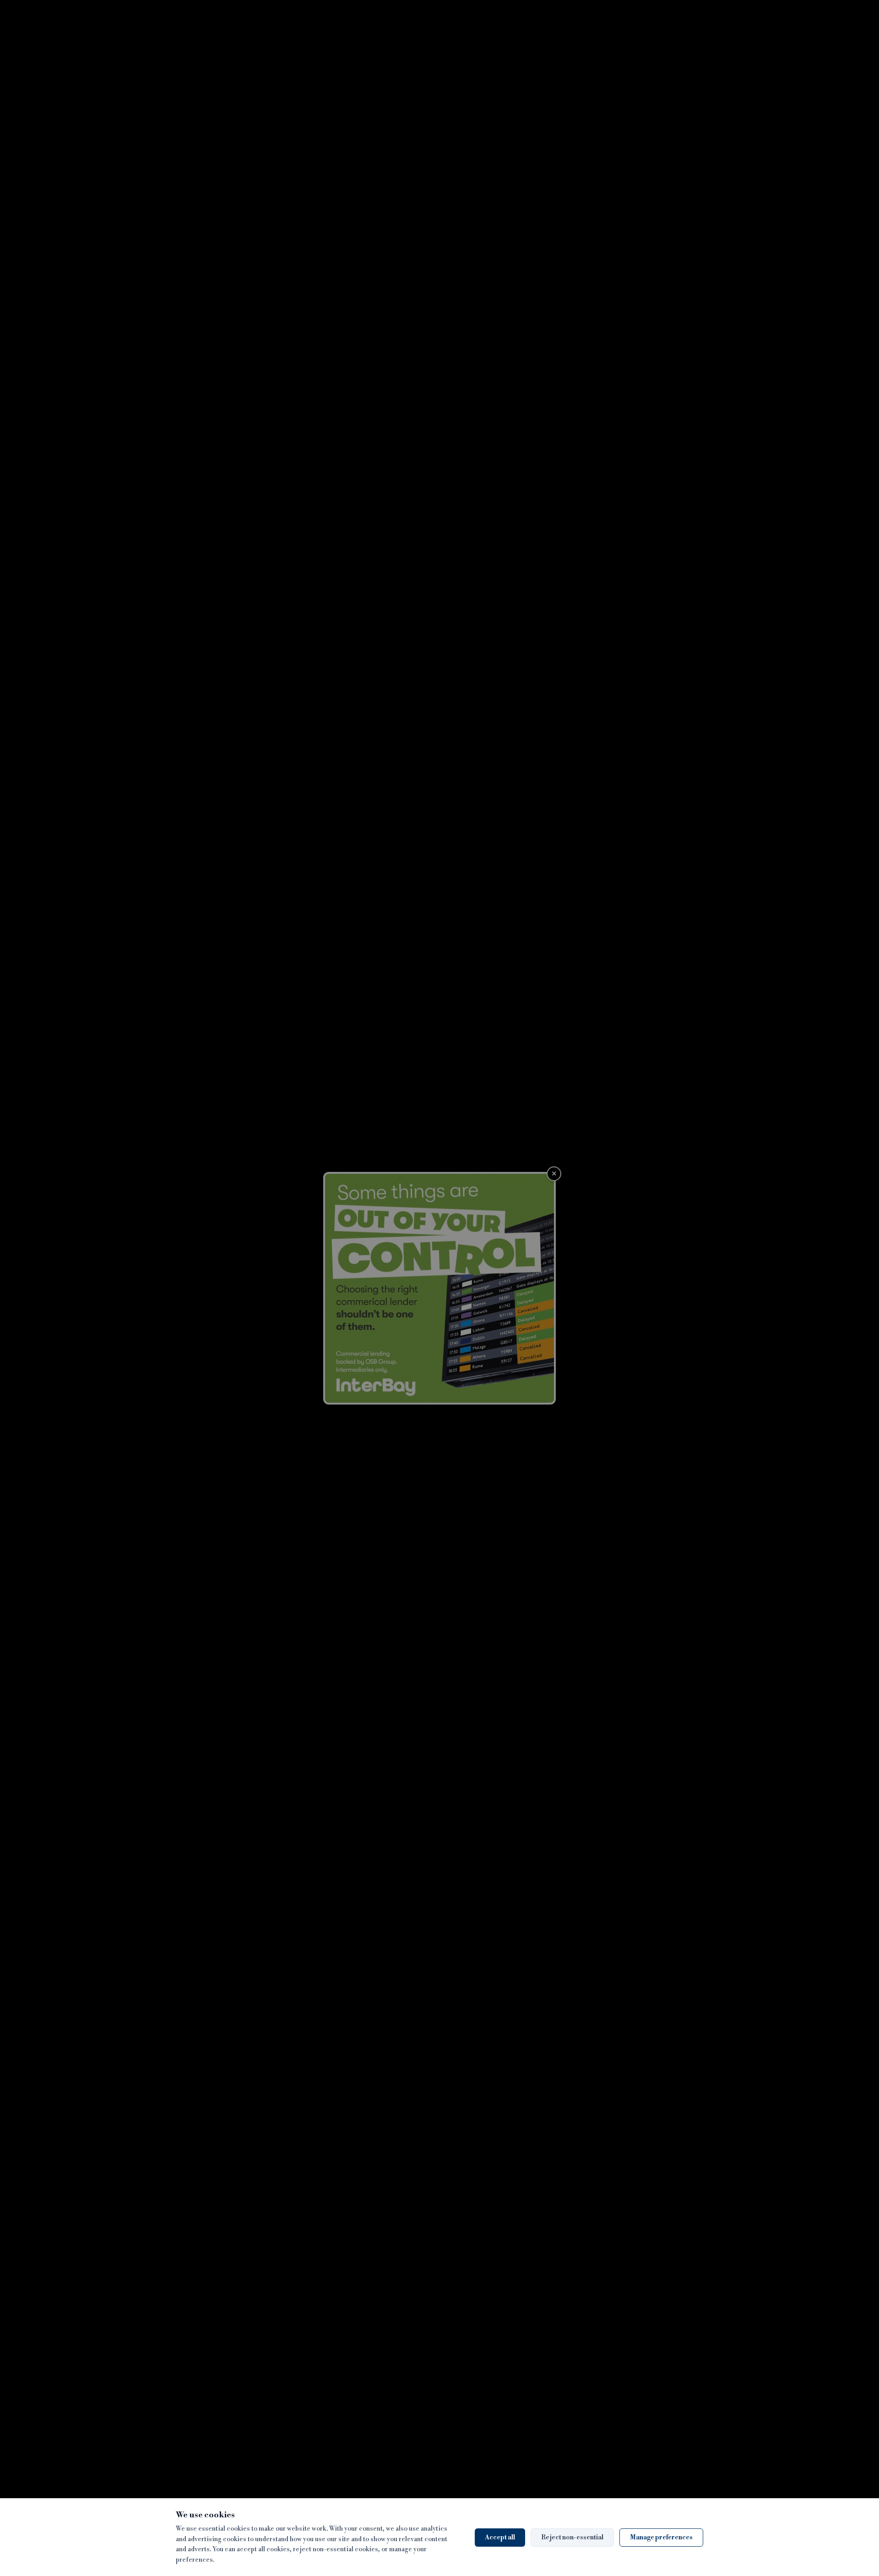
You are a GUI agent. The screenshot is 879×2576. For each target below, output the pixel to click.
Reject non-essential (572, 2538)
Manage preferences (661, 2538)
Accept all (500, 2538)
